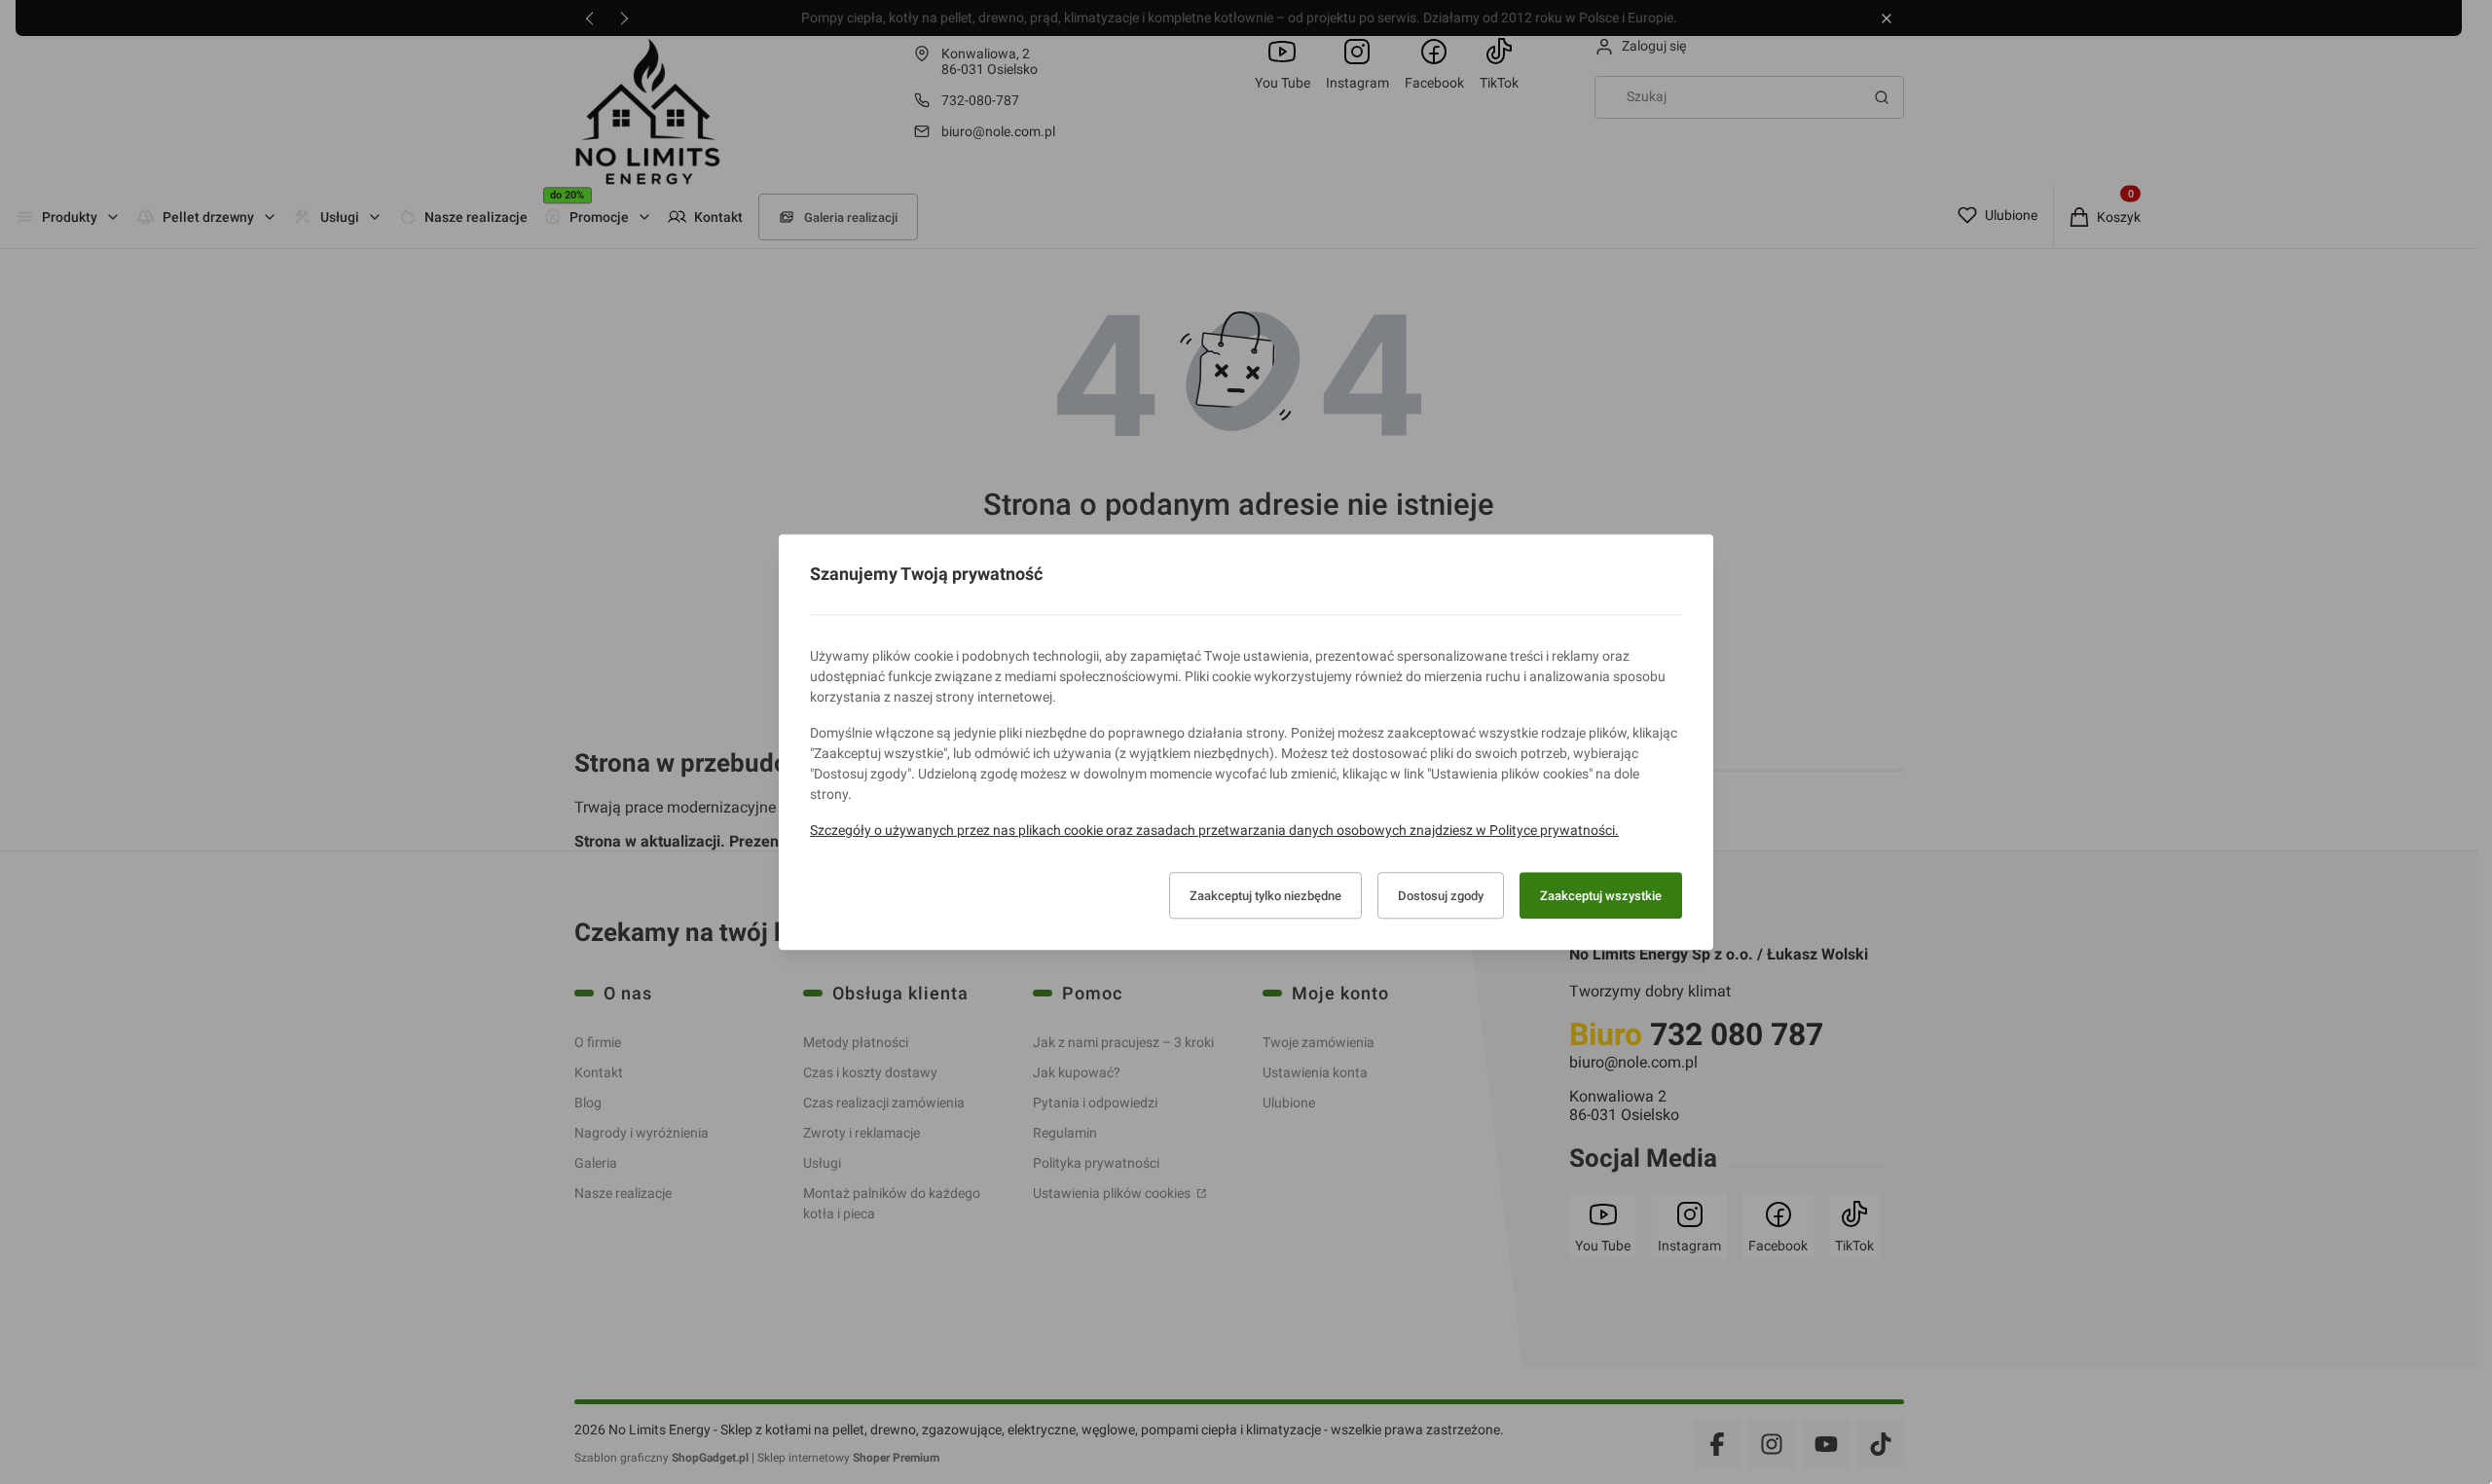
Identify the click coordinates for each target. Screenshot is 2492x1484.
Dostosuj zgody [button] (1441, 896)
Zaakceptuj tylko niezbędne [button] (1265, 896)
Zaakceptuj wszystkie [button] (1601, 896)
